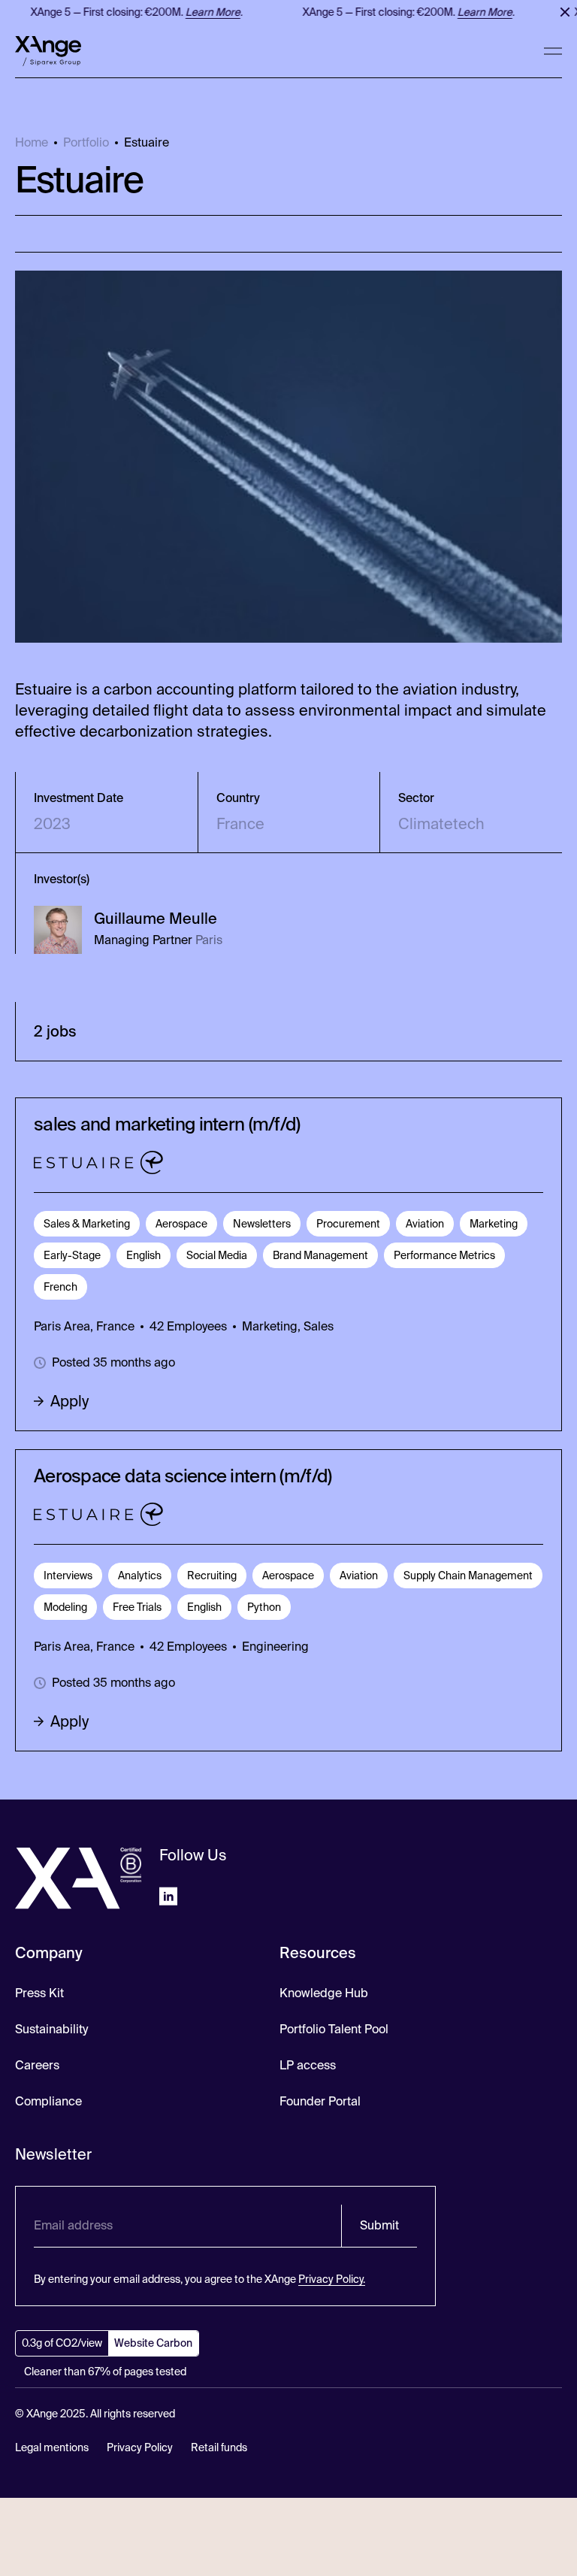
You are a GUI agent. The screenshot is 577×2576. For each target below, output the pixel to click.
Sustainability (51, 2029)
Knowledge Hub (324, 1993)
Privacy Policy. (332, 2279)
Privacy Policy (140, 2447)
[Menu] (553, 51)
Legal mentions (52, 2447)
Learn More (205, 12)
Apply (69, 1401)
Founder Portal (320, 2101)
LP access (308, 2065)
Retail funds (219, 2447)
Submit (379, 2225)
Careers (37, 2065)
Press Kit (39, 1993)
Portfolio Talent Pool (334, 2029)
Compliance (48, 2101)
